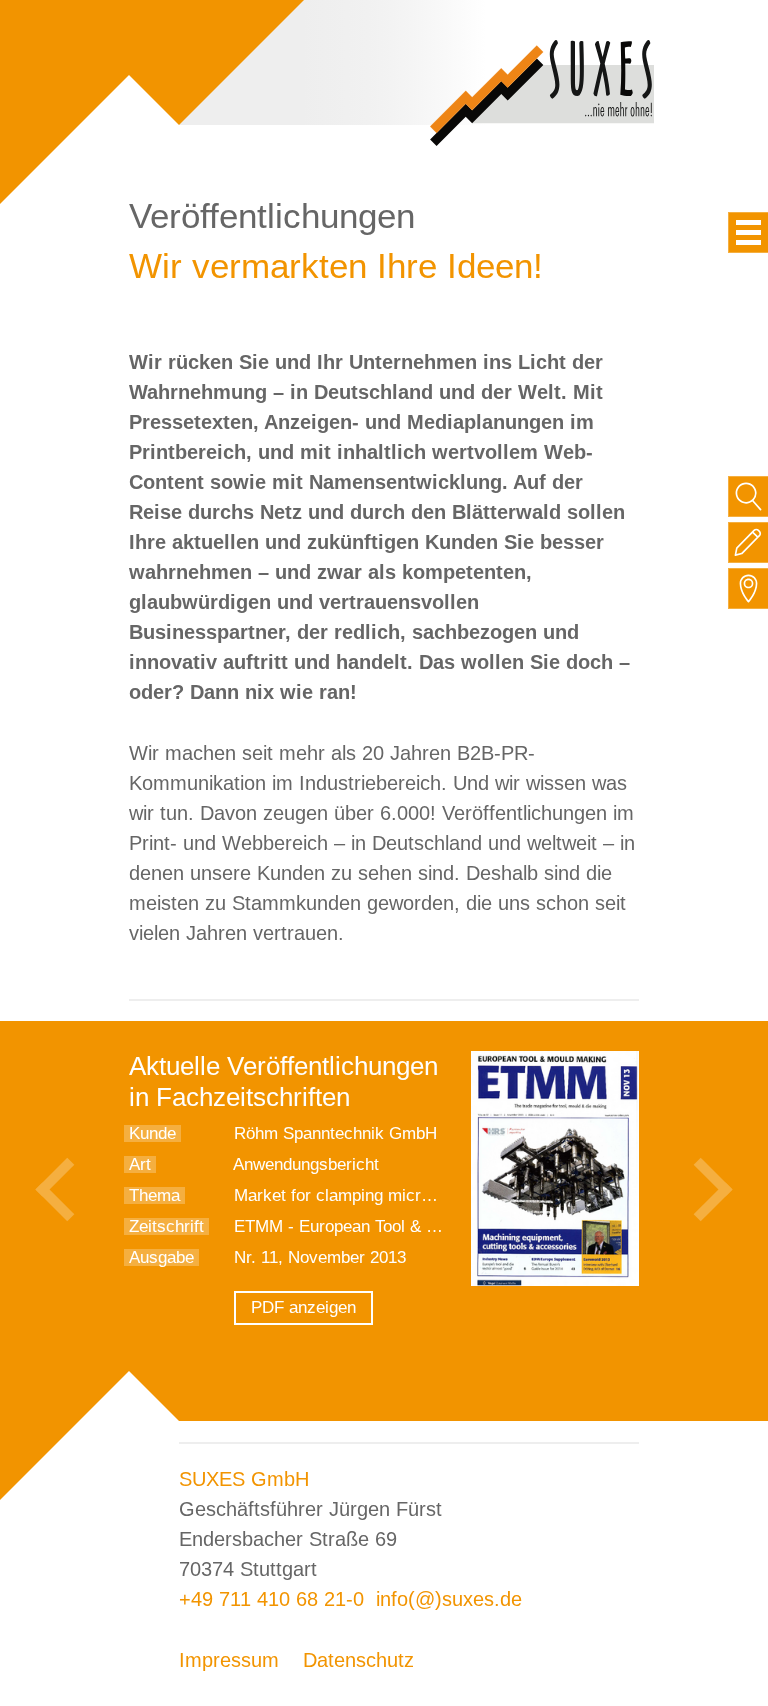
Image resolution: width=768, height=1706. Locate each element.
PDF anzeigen (303, 1307)
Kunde (152, 1133)
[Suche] (748, 496)
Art (140, 1164)
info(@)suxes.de (449, 1599)
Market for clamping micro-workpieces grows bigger (428, 1195)
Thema (154, 1195)
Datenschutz (358, 1660)
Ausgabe (161, 1257)
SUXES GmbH (244, 1479)
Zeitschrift (166, 1226)
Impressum (229, 1660)
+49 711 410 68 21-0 (271, 1599)
